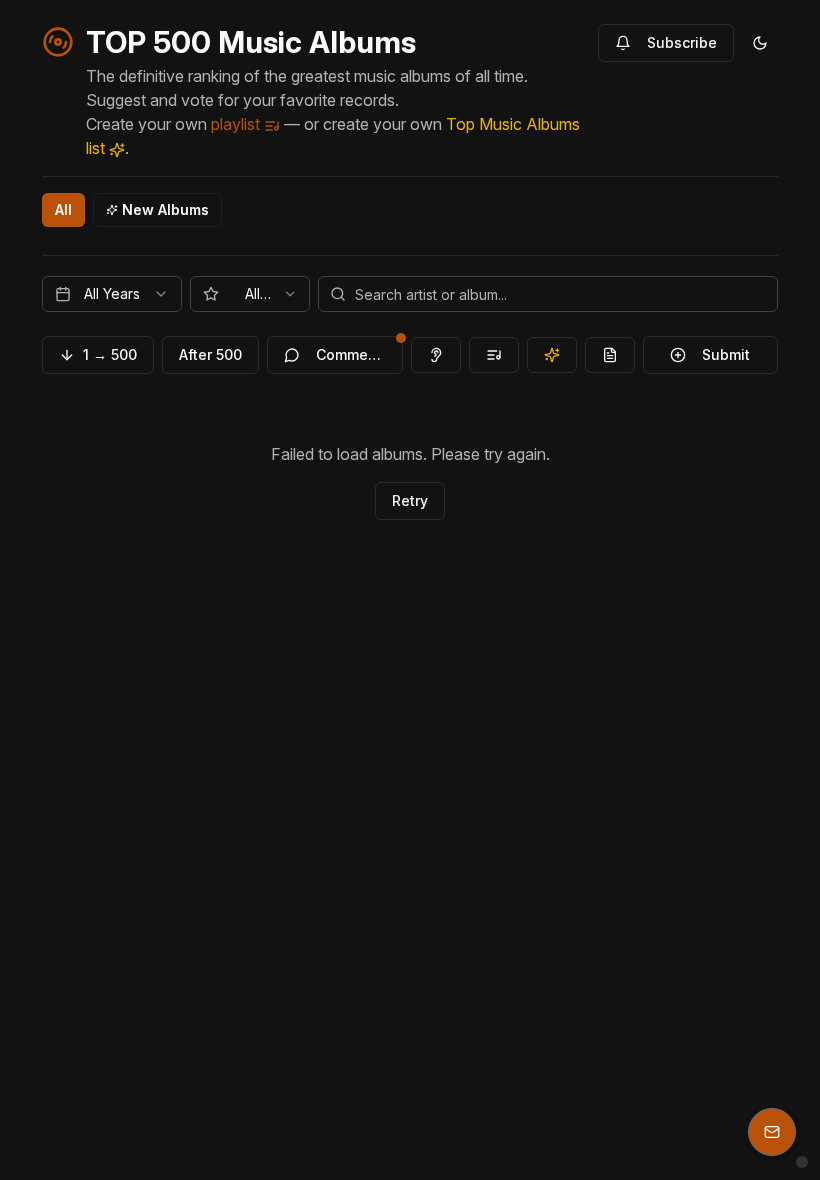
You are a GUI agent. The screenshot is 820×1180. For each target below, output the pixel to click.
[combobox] (112, 294)
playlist (237, 124)
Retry (410, 500)
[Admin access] (802, 1162)
